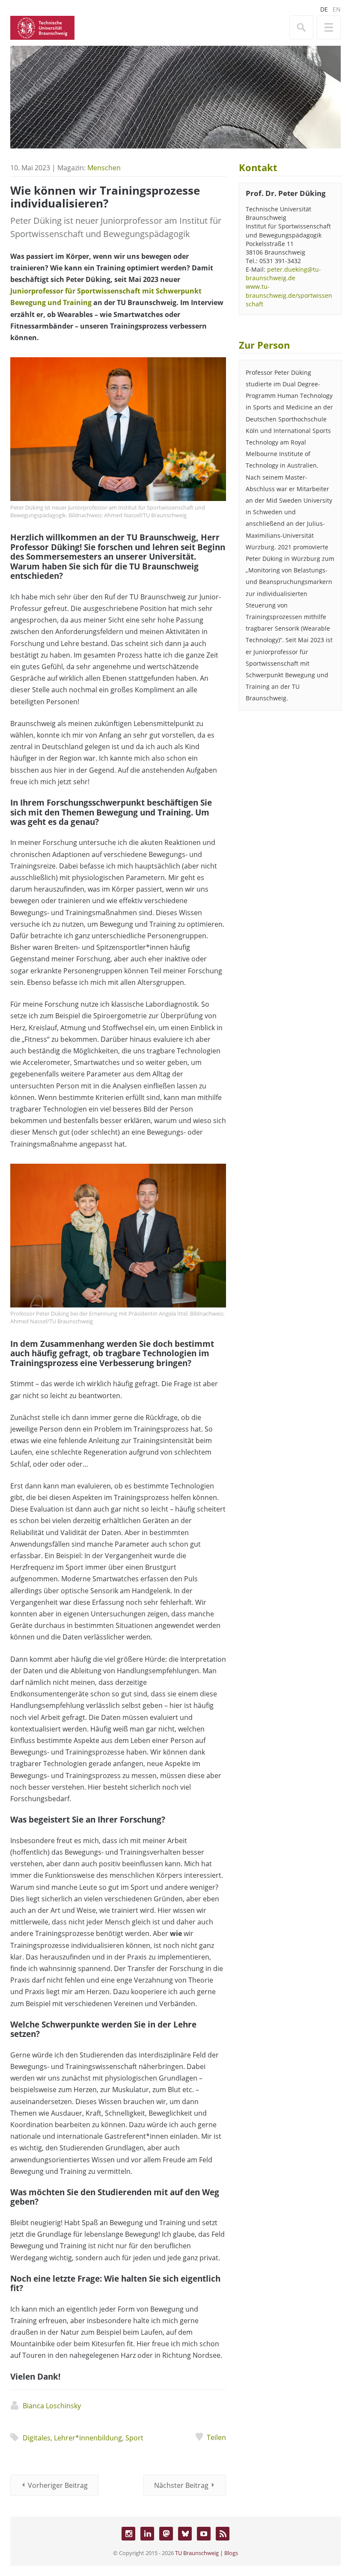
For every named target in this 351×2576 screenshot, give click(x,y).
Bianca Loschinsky (52, 2406)
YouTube (204, 2534)
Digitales (37, 2438)
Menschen (104, 168)
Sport (134, 2438)
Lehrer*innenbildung (88, 2438)
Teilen (216, 2437)
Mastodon (166, 2534)
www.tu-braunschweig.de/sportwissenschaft (289, 295)
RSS (223, 2534)
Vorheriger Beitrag (58, 2485)
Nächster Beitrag (181, 2485)
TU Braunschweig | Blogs (207, 2553)
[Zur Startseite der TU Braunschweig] (42, 27)
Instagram (128, 2534)
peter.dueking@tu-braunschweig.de (283, 274)
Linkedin (147, 2534)
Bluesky (185, 2534)
